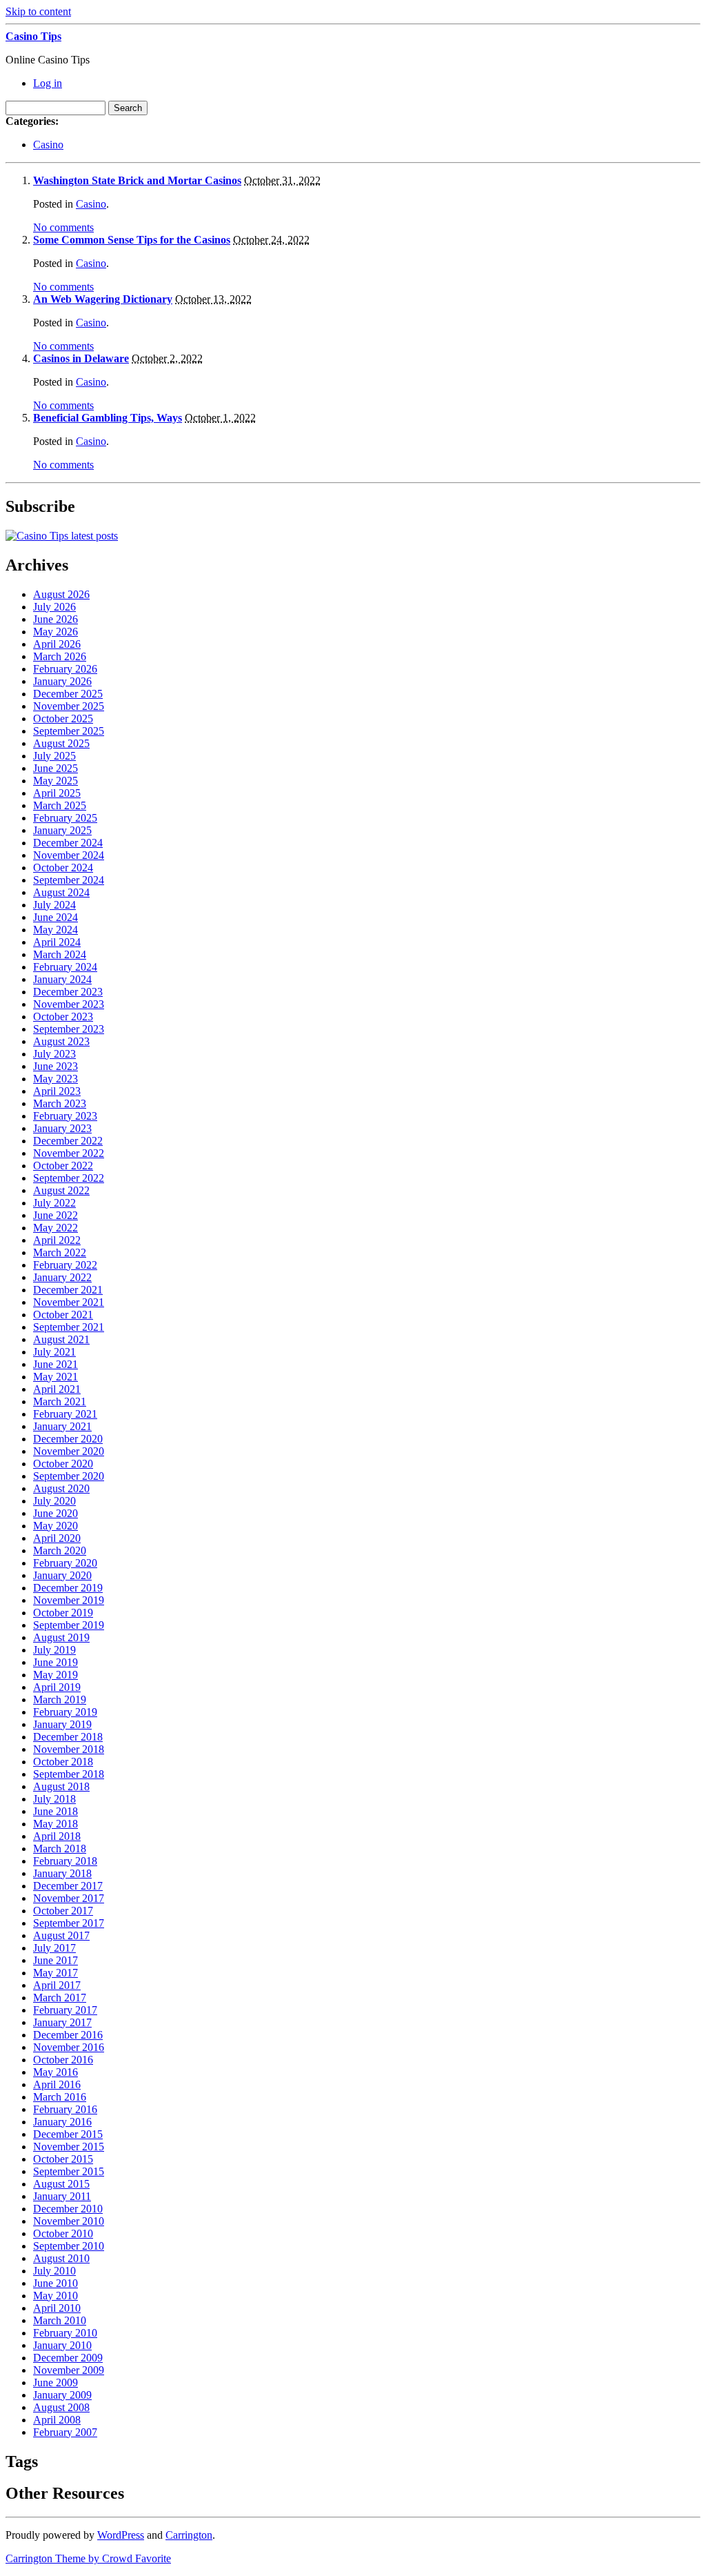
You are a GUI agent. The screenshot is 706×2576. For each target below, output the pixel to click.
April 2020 (57, 1538)
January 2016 (62, 2122)
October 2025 (63, 719)
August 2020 (61, 1488)
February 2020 (65, 1563)
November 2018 (69, 1749)
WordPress (121, 2535)
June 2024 (56, 917)
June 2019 (56, 1662)
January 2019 (62, 1724)
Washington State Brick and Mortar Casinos (137, 180)
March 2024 (60, 954)
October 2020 (63, 1464)
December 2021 (68, 1290)
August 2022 (61, 1190)
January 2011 (62, 2196)
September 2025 (69, 731)
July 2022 (54, 1203)
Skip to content (38, 11)
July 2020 (54, 1501)
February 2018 (65, 1861)
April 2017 (57, 1985)
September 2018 (69, 1774)
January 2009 (62, 2395)
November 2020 (69, 1451)
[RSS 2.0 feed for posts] (62, 536)
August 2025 (61, 743)
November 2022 (69, 1153)
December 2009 (68, 2358)
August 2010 (61, 2258)
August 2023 (61, 1041)
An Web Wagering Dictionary (103, 299)
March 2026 (60, 656)
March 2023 (60, 1103)
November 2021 (69, 1302)
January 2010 (62, 2345)
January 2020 (62, 1575)
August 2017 (61, 1935)
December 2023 (68, 992)
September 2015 (69, 2171)
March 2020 (60, 1550)
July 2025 (54, 756)
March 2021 (60, 1401)
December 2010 (68, 2209)
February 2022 (65, 1265)
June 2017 (56, 1960)
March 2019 (60, 1700)
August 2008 (61, 2407)
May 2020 (56, 1526)
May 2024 (56, 930)
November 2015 (69, 2147)
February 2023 (65, 1116)
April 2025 (57, 793)
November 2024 (69, 855)
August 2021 (61, 1339)
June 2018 (56, 1811)
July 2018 (54, 1799)
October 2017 (63, 1911)
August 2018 (61, 1786)
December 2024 (68, 843)
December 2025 (68, 694)
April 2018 (57, 1836)
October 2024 (63, 868)
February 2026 (65, 669)
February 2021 (65, 1414)
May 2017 (56, 1973)
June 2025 (56, 768)
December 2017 (68, 1886)
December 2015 (68, 2134)
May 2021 (56, 1377)
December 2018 (68, 1737)
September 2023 (69, 1029)
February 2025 (65, 818)
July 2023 (54, 1054)
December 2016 (68, 2035)
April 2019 (57, 1687)
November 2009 (69, 2370)
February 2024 (65, 967)
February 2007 (65, 2432)
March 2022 (60, 1252)
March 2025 (60, 805)
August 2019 (61, 1637)
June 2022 (56, 1215)
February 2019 (65, 1712)
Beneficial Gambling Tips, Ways (108, 418)
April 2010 (57, 2308)
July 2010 (54, 2271)
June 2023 (56, 1066)
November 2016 (69, 2047)
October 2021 (63, 1315)
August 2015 (61, 2184)
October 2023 (63, 1017)
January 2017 (62, 2022)
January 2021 (62, 1426)
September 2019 (69, 1625)
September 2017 (69, 1923)
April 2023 (57, 1091)
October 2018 (63, 1762)
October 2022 (63, 1166)
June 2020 (56, 1513)
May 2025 (56, 781)
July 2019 (54, 1650)
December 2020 (68, 1439)
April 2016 (57, 2084)
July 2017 (54, 1948)
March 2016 (60, 2097)
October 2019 (63, 1613)
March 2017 (60, 1998)
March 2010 (60, 2320)
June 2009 (56, 2382)
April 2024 (57, 942)
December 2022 (68, 1141)
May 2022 (56, 1228)
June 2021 (56, 1364)
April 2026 (57, 644)
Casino (48, 145)
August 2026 (61, 594)
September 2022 (69, 1178)
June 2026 (56, 619)
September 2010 (69, 2246)
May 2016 (56, 2072)
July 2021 (54, 1352)
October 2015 (63, 2159)
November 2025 (69, 706)
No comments (63, 227)
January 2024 (62, 979)
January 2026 (62, 681)
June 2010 (56, 2283)
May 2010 (56, 2296)
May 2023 (56, 1079)
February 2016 (65, 2109)
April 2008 (57, 2420)
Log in (48, 83)
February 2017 (65, 2010)
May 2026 (56, 632)
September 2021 (69, 1327)
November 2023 (69, 1004)
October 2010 (63, 2233)
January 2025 (62, 830)
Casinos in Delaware (81, 358)
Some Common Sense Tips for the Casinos (132, 240)
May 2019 (56, 1675)
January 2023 (62, 1128)
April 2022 (57, 1240)
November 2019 (69, 1600)
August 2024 (61, 892)
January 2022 (62, 1277)
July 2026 (54, 607)
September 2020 (69, 1476)
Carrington (189, 2535)
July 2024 (54, 905)
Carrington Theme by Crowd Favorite (88, 2558)
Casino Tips (33, 36)
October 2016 (63, 2060)
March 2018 (60, 1849)
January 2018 (62, 1873)
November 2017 (69, 1898)
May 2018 (56, 1824)
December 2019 (68, 1588)
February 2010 (65, 2333)
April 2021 (57, 1389)
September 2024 (69, 880)
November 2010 (69, 2221)
